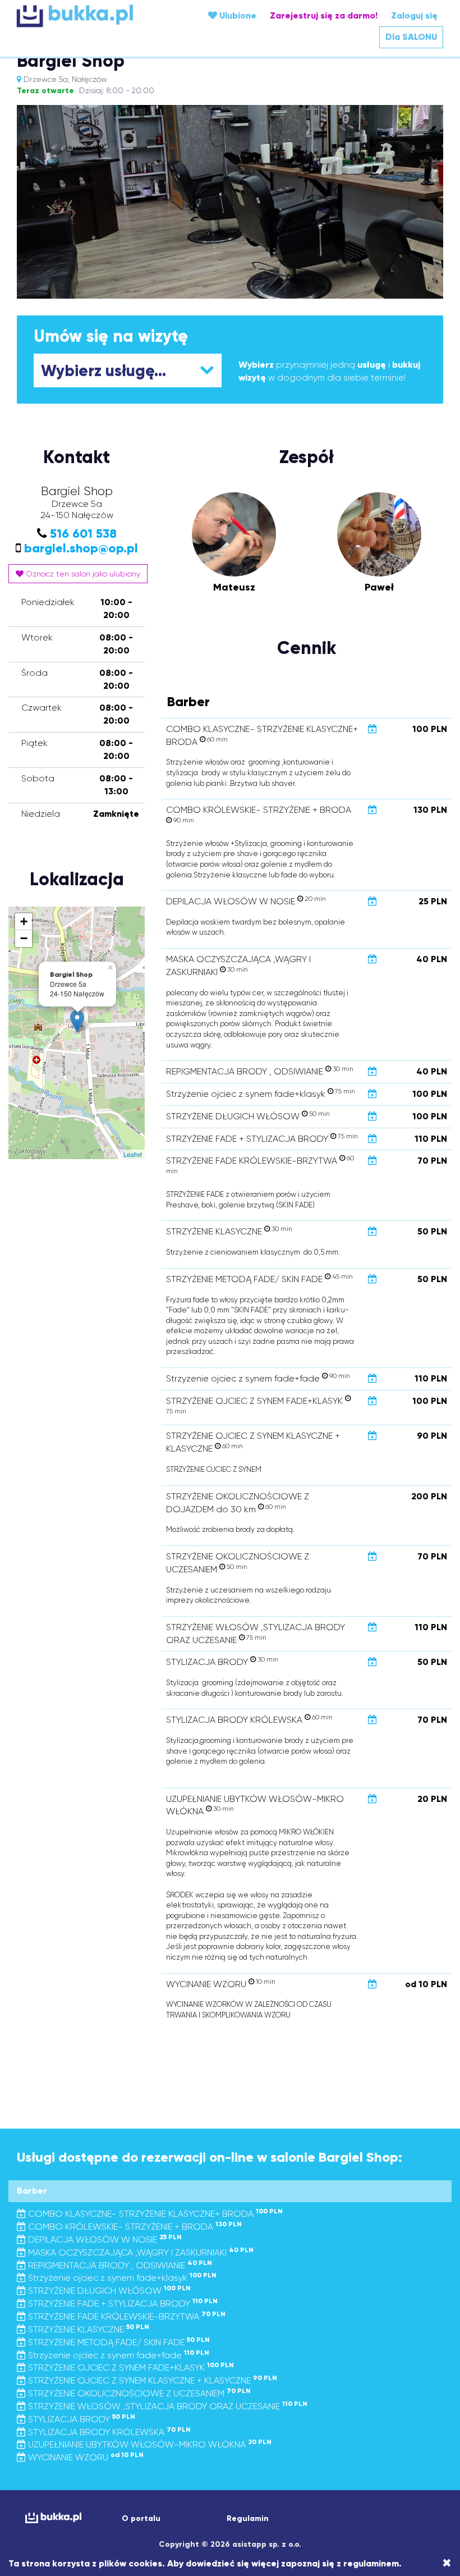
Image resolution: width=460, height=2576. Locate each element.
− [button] (24, 938)
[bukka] (88, 16)
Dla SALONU (411, 37)
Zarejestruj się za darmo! (324, 15)
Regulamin (248, 2518)
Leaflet (133, 1154)
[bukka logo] (52, 2518)
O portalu (141, 2518)
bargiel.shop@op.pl (81, 548)
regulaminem (371, 2563)
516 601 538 (83, 534)
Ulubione (237, 15)
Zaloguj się (414, 15)
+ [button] (24, 921)
